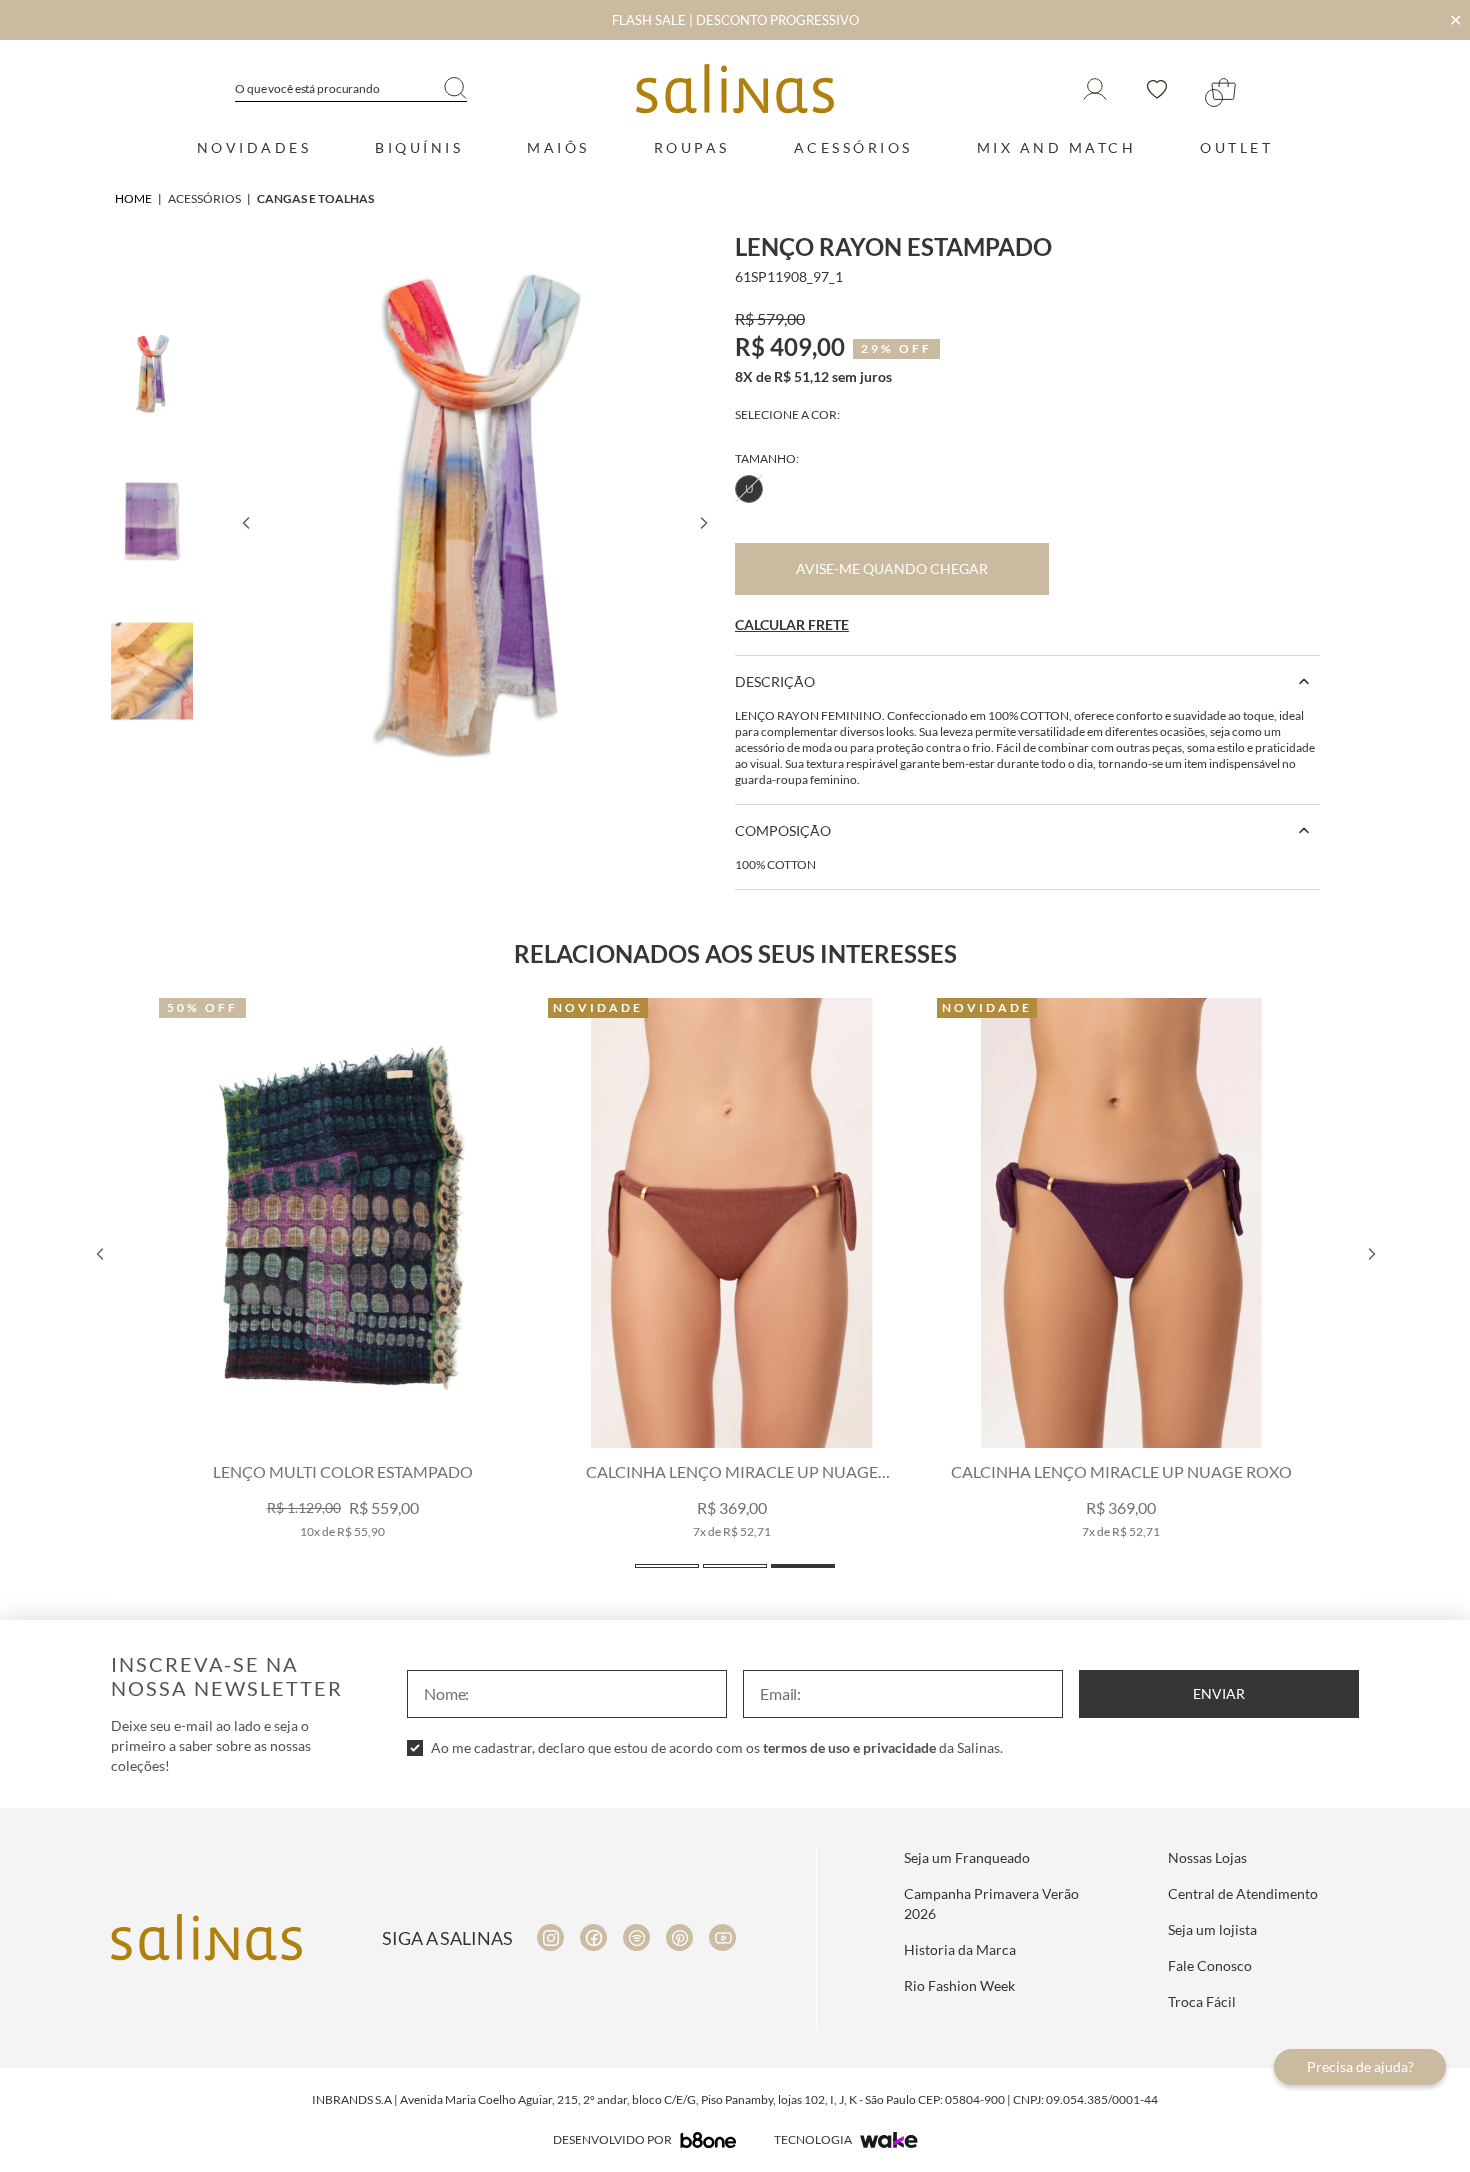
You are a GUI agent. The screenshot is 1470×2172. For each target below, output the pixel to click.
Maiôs (558, 147)
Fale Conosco (1210, 1965)
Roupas (692, 147)
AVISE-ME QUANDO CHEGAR (892, 568)
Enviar (1219, 1693)
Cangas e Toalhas (315, 198)
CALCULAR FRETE (792, 624)
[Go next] (703, 523)
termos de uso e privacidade (849, 1747)
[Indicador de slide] (667, 1566)
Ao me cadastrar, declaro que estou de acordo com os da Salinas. (717, 1747)
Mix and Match (1057, 147)
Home (133, 198)
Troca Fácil (1202, 2001)
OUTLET (1236, 147)
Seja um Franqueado (967, 1857)
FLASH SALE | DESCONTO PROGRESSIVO (735, 20)
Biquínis (419, 147)
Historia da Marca (960, 1949)
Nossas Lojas (1207, 1857)
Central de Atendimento (1243, 1893)
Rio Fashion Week (959, 1985)
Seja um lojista (1212, 1929)
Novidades (254, 147)
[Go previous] (245, 523)
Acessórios (853, 147)
